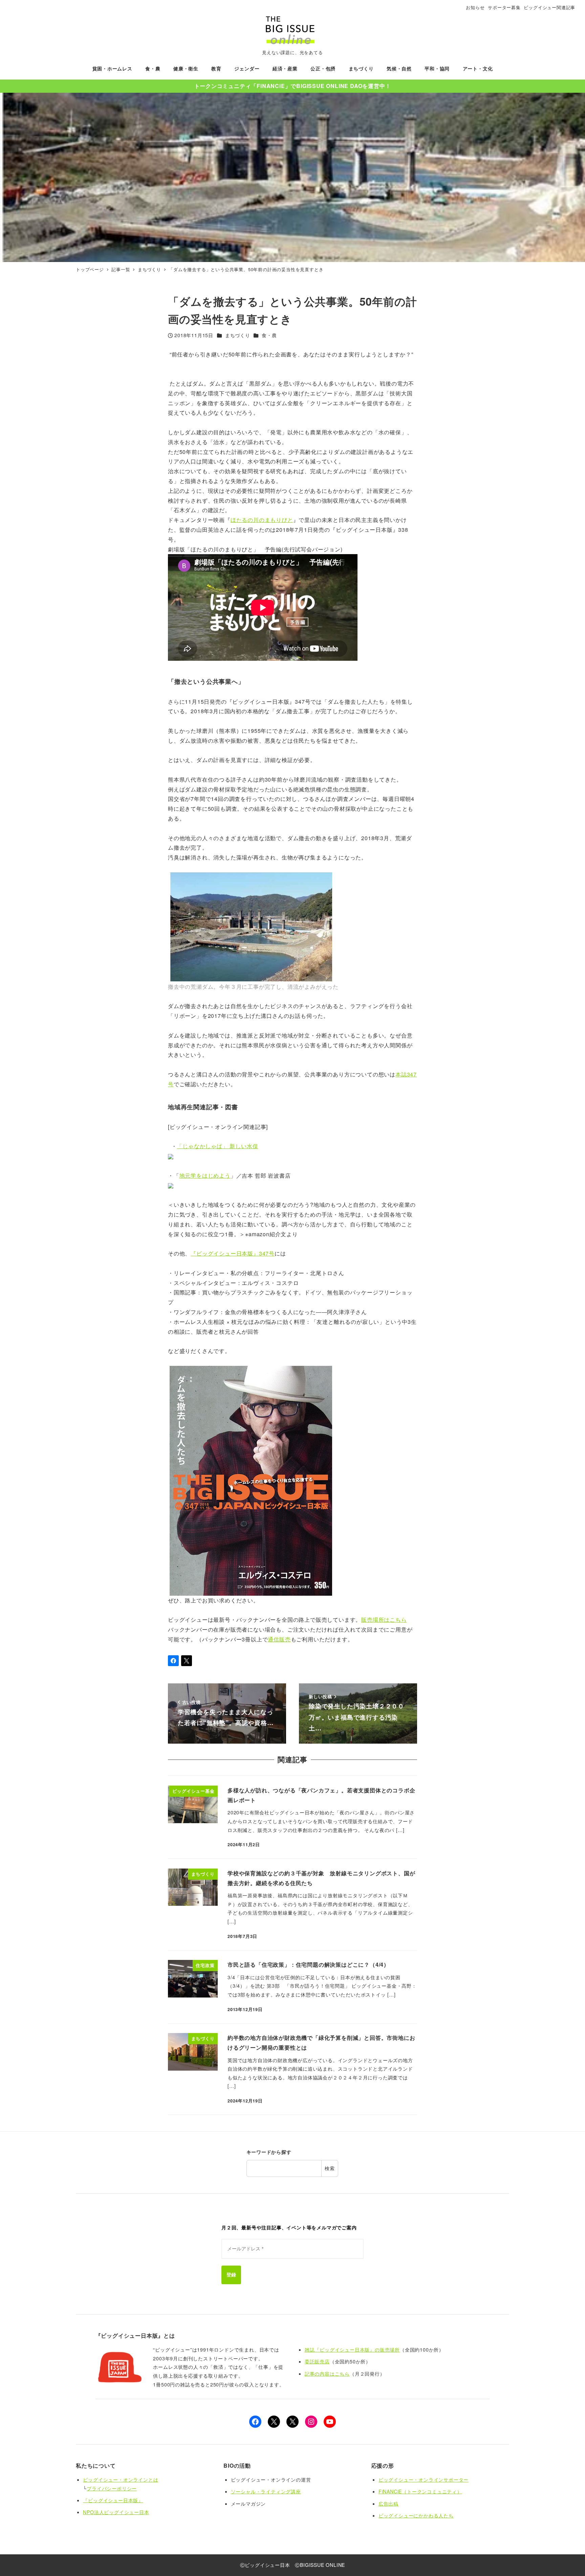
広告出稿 (388, 2504)
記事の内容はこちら (327, 2374)
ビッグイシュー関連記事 (549, 7)
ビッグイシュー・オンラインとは (121, 2480)
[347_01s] (251, 1480)
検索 (330, 2168)
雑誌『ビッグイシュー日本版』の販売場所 (352, 2350)
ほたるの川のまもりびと (262, 520)
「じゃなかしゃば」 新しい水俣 (217, 1146)
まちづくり (238, 335)
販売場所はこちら (384, 1620)
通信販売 (279, 1639)
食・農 (269, 335)
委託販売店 (317, 2361)
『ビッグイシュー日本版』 (113, 2500)
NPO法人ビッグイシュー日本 (116, 2512)
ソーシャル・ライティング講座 (266, 2491)
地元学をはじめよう (205, 1175)
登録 (231, 2275)
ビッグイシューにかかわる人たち (416, 2515)
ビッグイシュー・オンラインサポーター (424, 2480)
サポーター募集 (504, 7)
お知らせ (475, 7)
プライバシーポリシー (112, 2488)
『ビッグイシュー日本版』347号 (233, 1253)
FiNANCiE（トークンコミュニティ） (420, 2491)
